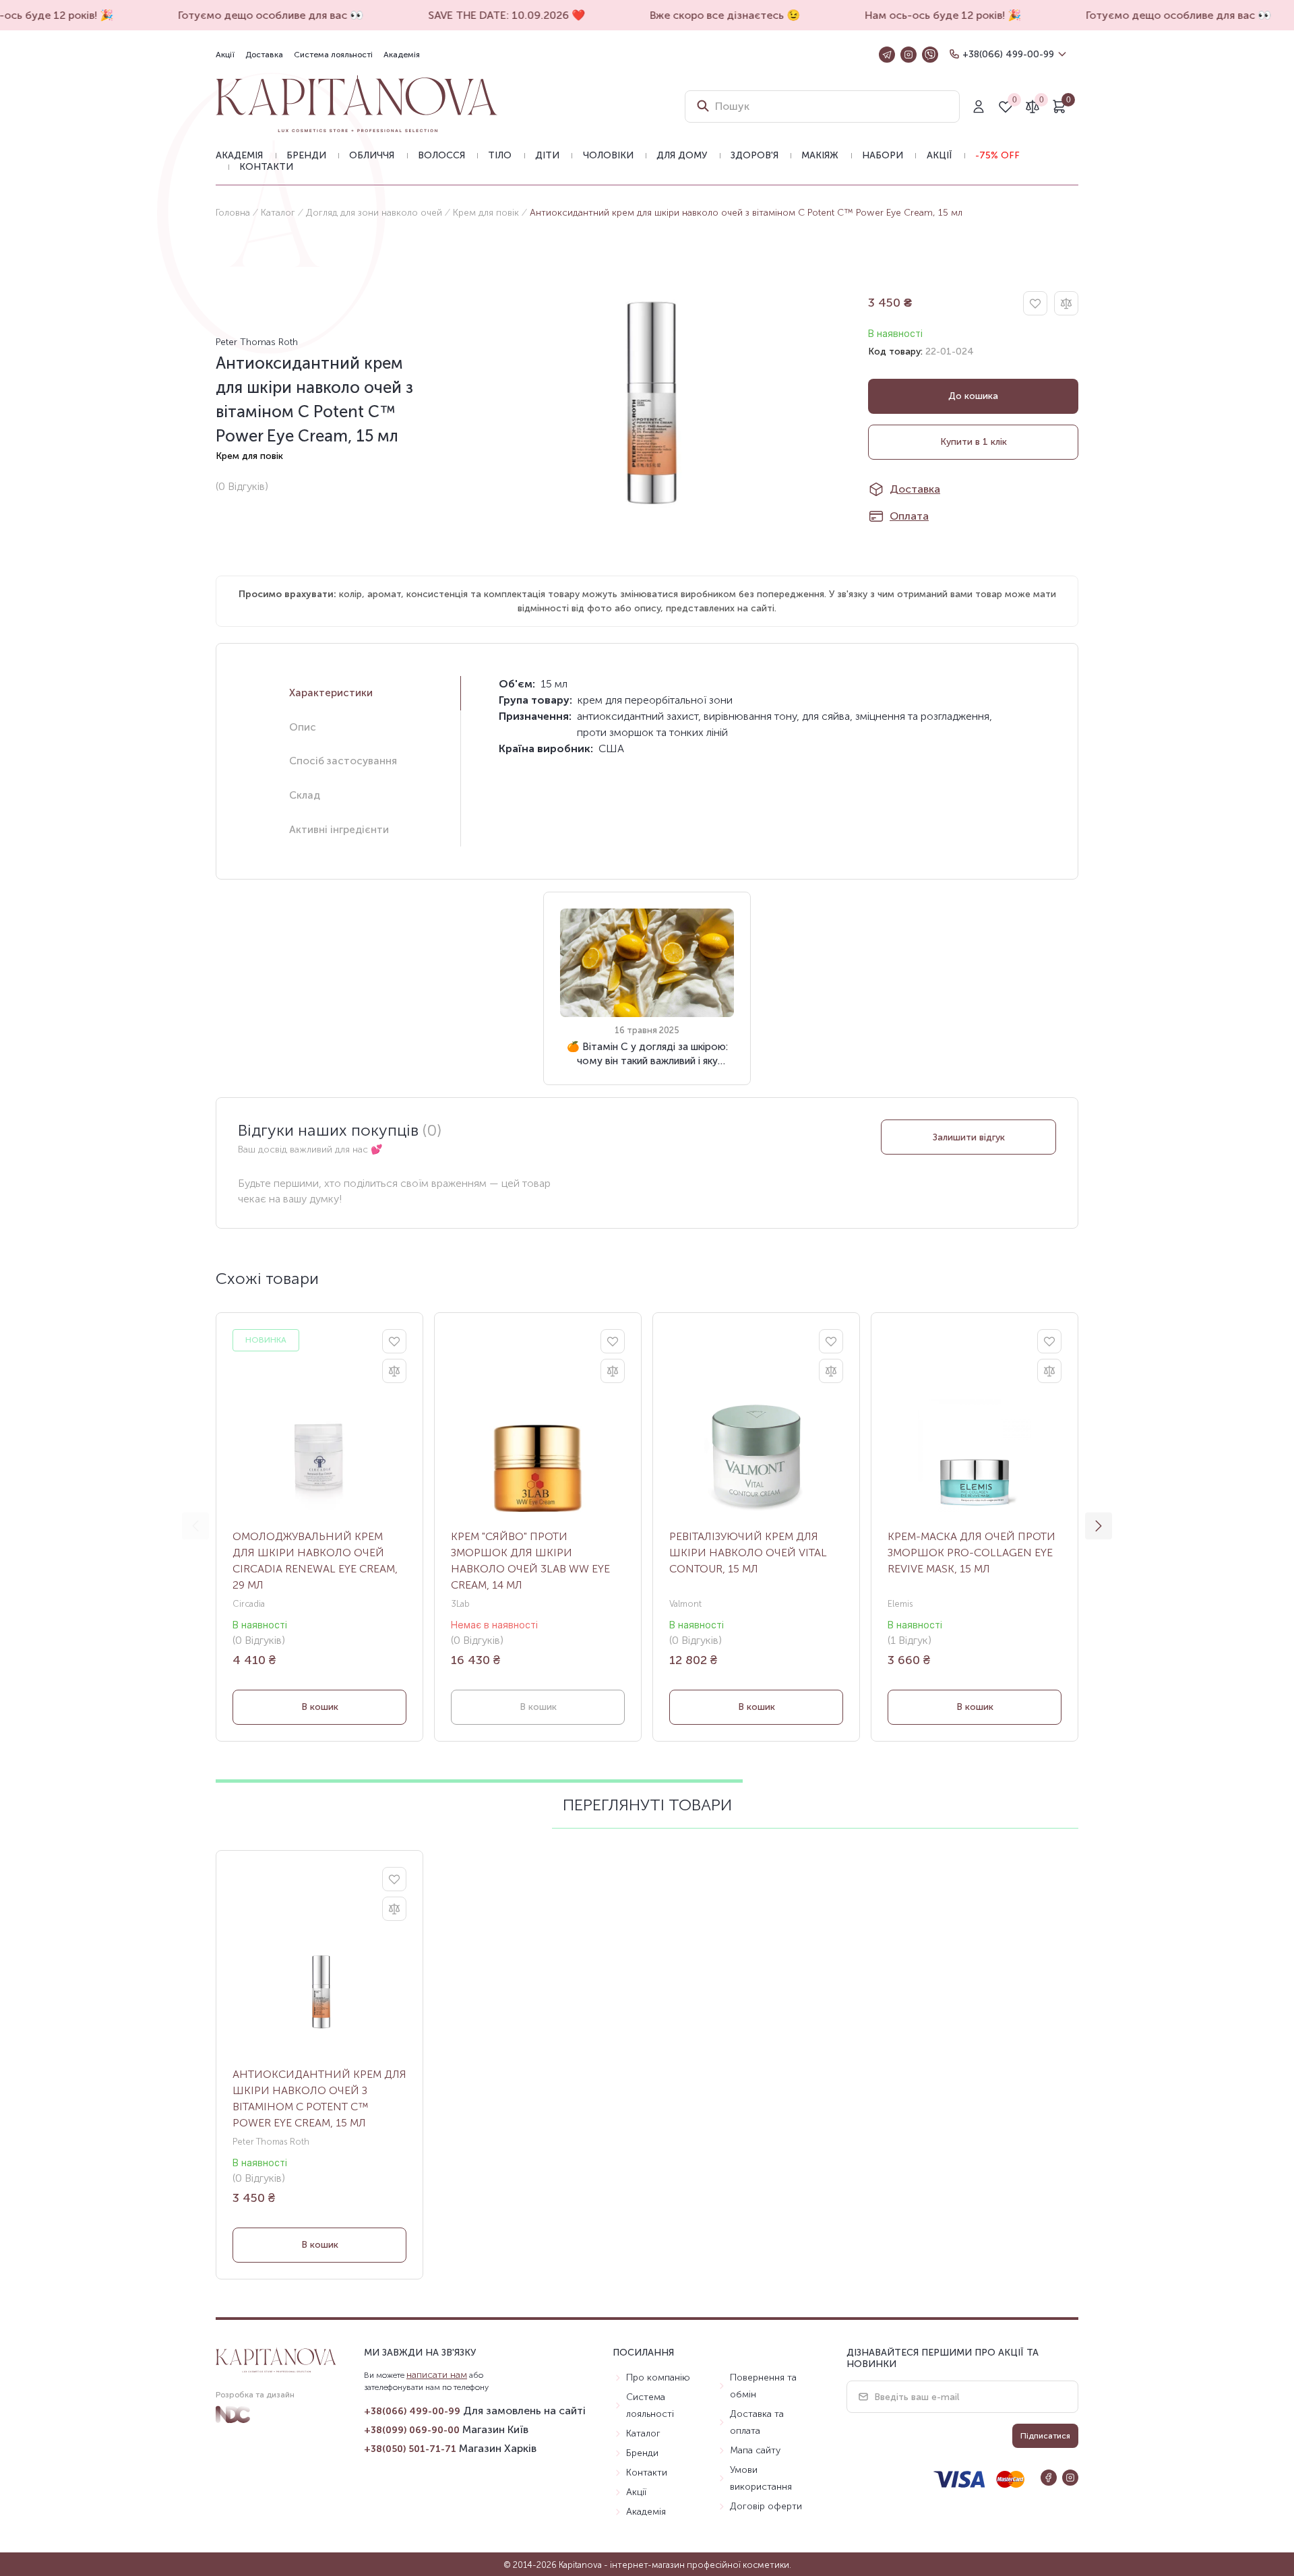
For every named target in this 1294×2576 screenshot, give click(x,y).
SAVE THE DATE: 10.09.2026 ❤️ (493, 15)
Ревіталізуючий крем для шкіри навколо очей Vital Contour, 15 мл (748, 1553)
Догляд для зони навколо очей (374, 213)
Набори (883, 155)
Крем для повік (486, 213)
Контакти (266, 167)
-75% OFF (997, 155)
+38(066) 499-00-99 (1008, 54)
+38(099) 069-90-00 (412, 2430)
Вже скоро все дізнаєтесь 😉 (711, 15)
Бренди (306, 155)
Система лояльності (333, 55)
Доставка (264, 55)
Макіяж (820, 155)
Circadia (249, 1604)
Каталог (278, 213)
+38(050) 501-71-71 (410, 2449)
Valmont (685, 1604)
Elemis (900, 1604)
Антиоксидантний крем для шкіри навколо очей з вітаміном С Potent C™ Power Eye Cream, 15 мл (319, 2098)
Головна (233, 213)
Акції (225, 55)
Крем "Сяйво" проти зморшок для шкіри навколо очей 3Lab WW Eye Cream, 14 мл (530, 1561)
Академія (402, 55)
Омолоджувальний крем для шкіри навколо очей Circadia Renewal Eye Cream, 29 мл (315, 1561)
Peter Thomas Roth (257, 342)
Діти (547, 155)
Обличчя (372, 155)
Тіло (500, 155)
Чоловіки (608, 155)
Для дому (682, 155)
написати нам (437, 2375)
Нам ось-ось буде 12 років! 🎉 (929, 15)
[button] (1099, 1526)
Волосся (441, 155)
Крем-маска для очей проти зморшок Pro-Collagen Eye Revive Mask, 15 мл (972, 1553)
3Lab (460, 1604)
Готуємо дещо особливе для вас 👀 (257, 15)
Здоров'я (754, 155)
